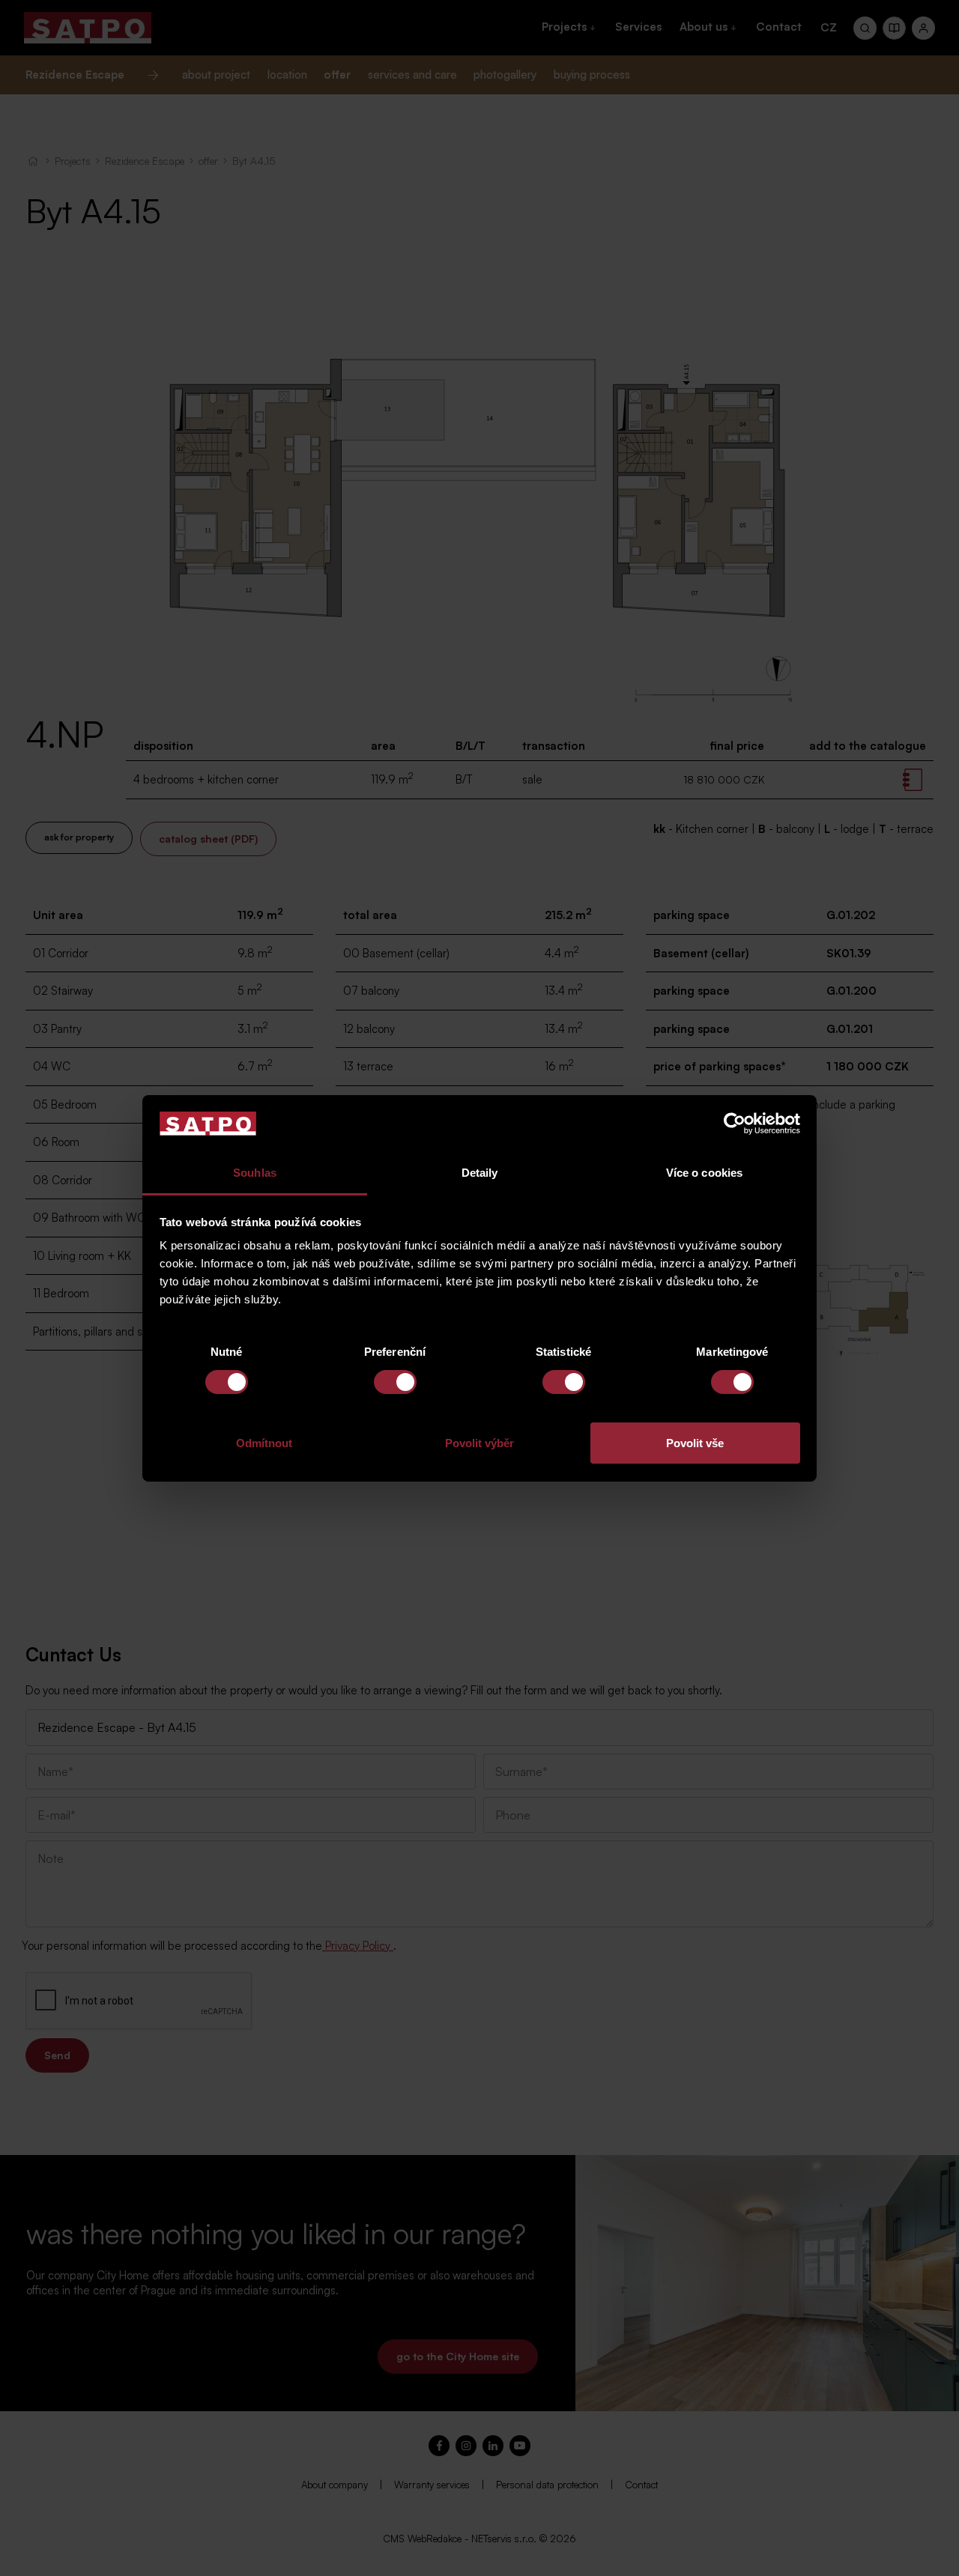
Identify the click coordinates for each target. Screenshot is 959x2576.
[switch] (395, 1382)
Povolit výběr (479, 1443)
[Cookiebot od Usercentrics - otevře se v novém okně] (735, 1124)
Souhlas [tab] (255, 1173)
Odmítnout (264, 1443)
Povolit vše (695, 1443)
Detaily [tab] (480, 1173)
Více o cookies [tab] (704, 1173)
